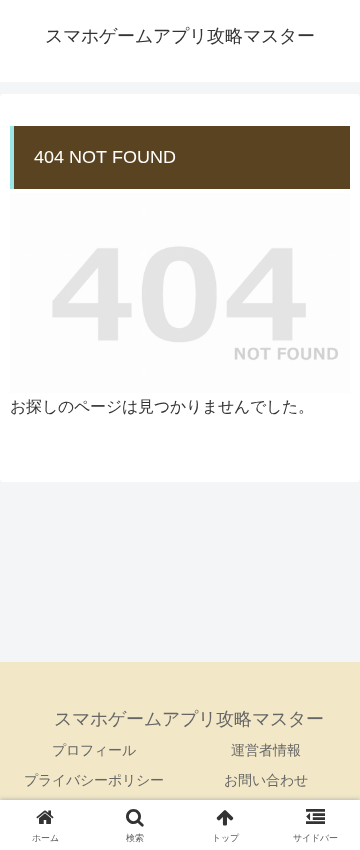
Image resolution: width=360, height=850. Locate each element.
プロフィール (94, 750)
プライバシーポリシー (94, 780)
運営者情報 (266, 750)
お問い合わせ (266, 780)
